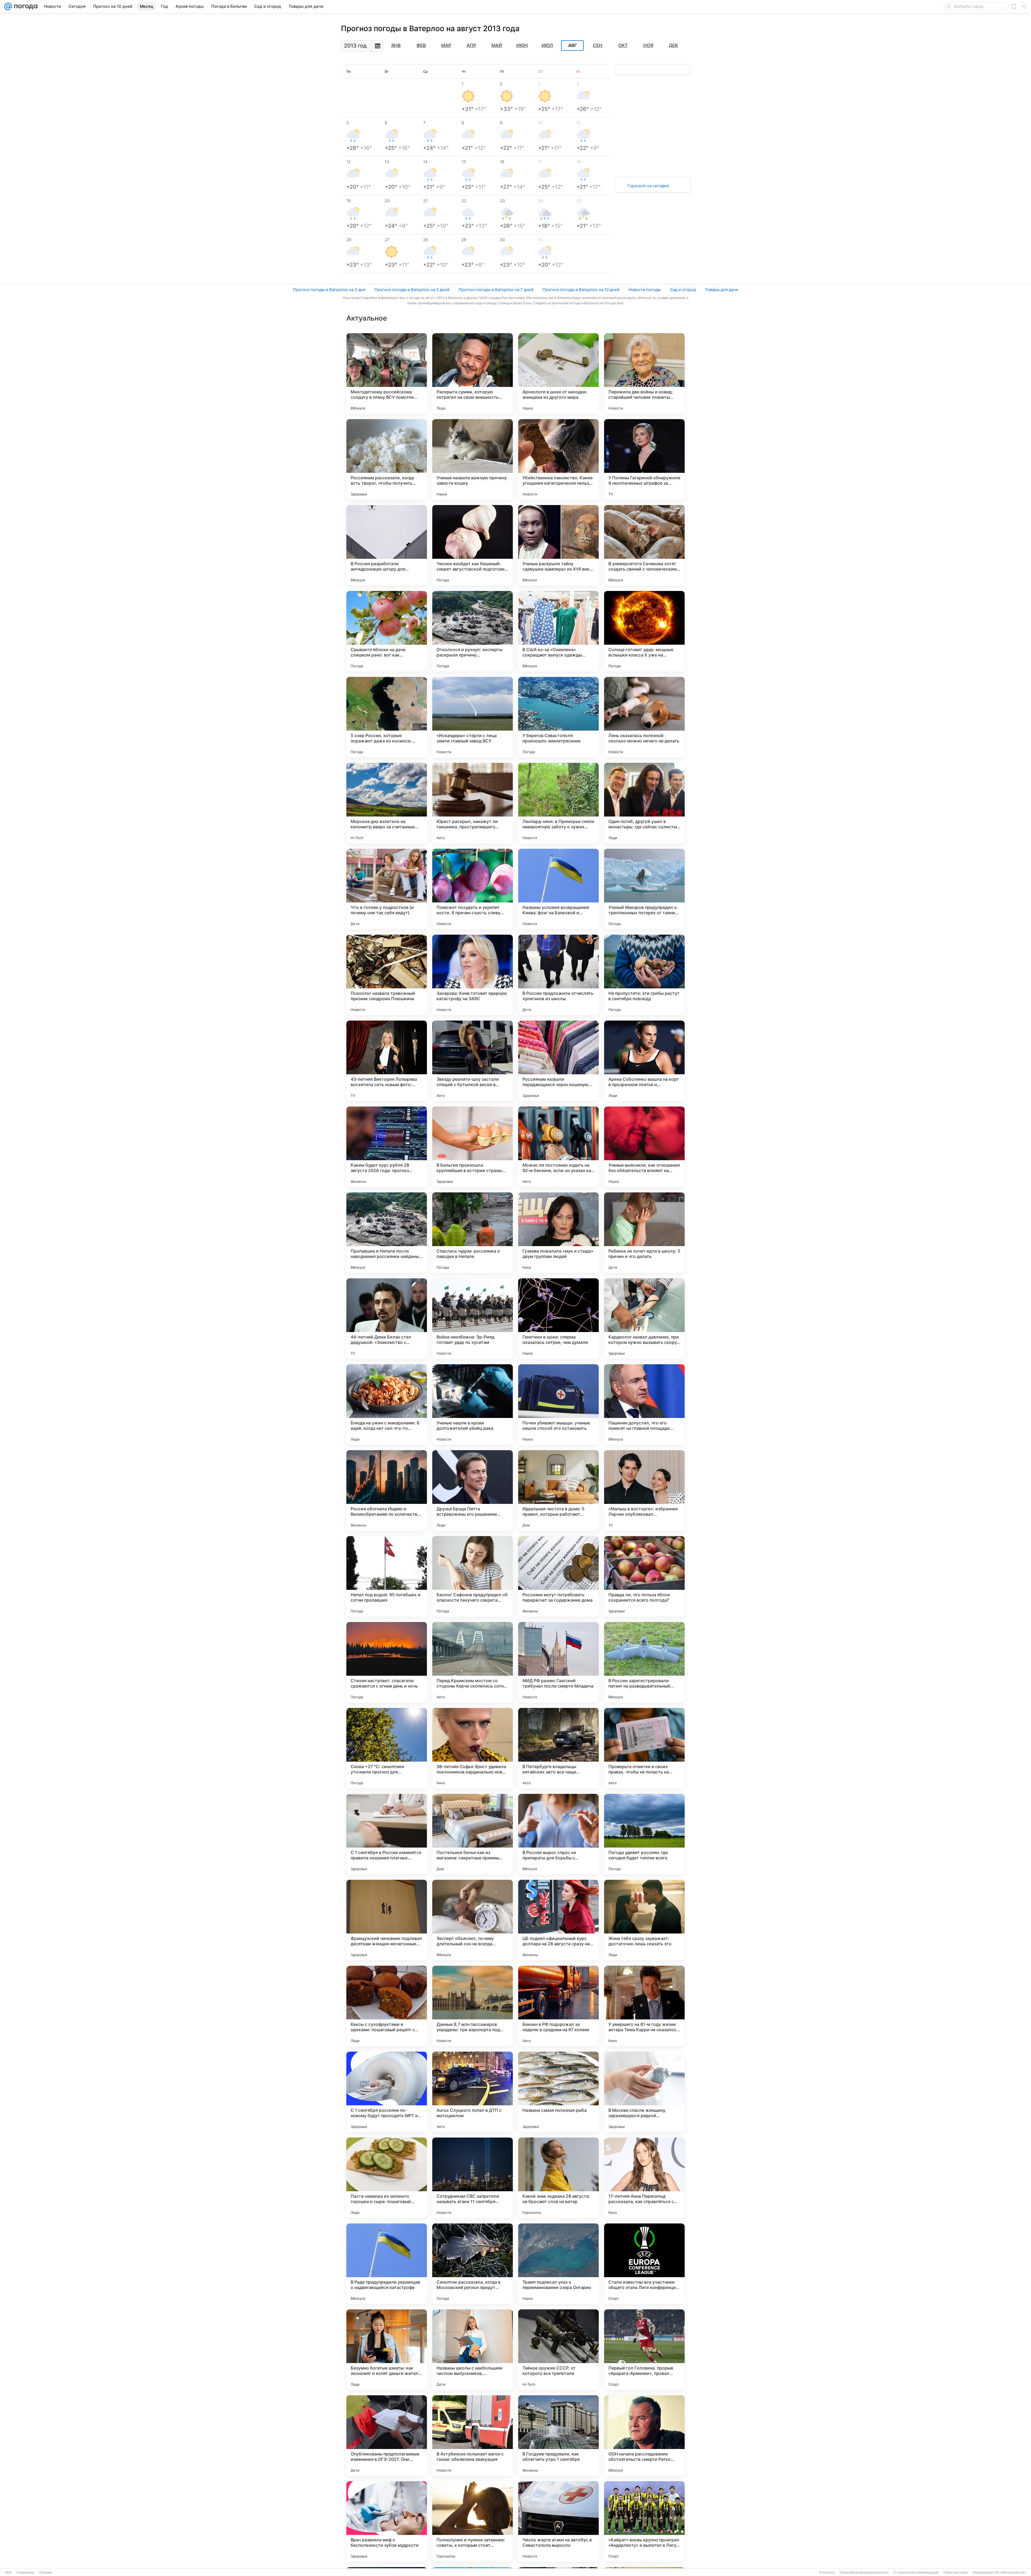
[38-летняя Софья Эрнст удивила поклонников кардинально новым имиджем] (473, 1748)
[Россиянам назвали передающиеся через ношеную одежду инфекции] (558, 1061)
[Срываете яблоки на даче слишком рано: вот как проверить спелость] (387, 631)
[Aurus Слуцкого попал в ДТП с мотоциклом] (473, 2092)
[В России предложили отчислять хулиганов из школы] (558, 975)
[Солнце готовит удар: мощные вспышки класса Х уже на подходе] (644, 631)
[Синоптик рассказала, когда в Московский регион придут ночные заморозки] (473, 2264)
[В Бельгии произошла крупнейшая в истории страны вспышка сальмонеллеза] (473, 1147)
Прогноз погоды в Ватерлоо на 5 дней (412, 290)
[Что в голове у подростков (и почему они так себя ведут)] (387, 889)
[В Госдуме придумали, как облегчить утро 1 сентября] (558, 2436)
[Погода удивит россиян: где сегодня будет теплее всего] (644, 1834)
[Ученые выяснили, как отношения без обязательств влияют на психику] (644, 1147)
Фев (421, 45)
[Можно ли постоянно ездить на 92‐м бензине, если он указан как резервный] (558, 1147)
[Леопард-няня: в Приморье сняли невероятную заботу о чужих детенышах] (558, 803)
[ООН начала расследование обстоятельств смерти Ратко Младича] (644, 2436)
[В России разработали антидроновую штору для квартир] (387, 545)
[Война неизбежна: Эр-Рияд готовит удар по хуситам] (473, 1319)
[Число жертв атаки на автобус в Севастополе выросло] (558, 2521)
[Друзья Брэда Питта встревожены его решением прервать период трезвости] (473, 1490)
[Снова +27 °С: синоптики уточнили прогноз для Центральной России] (387, 1748)
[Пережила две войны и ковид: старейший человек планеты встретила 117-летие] (644, 373)
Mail (8, 2573)
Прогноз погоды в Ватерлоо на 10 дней (581, 290)
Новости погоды (645, 290)
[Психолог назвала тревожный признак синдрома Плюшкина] (387, 975)
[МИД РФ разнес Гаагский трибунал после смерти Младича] (558, 1662)
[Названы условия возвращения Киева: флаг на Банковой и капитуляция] (558, 889)
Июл (547, 45)
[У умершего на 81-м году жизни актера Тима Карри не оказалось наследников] (644, 2006)
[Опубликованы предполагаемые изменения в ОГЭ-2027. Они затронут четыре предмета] (387, 2436)
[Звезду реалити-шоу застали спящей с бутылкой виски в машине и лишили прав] (473, 1061)
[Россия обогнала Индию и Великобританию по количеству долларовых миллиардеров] (387, 1490)
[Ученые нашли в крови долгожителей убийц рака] (473, 1405)
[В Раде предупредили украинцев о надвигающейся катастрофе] (387, 2264)
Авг (572, 46)
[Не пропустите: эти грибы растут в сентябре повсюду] (644, 975)
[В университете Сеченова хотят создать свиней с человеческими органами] (644, 545)
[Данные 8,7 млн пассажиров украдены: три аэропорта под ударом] (473, 2006)
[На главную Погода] (25, 6)
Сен (598, 45)
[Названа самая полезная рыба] (558, 2092)
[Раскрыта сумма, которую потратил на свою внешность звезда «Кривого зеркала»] (473, 373)
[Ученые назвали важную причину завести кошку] (473, 459)
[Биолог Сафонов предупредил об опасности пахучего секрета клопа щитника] (473, 1576)
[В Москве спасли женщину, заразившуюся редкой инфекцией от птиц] (644, 2092)
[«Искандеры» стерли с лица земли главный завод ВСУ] (473, 717)
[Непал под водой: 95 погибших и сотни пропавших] (387, 1576)
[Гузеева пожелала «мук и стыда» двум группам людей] (558, 1233)
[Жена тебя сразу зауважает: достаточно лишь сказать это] (644, 1920)
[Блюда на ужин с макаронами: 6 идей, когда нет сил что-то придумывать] (387, 1405)
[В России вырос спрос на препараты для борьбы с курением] (558, 1834)
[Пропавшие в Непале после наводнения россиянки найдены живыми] (387, 1233)
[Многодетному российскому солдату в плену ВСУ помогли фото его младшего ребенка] (387, 373)
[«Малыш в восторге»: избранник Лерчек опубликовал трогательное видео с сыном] (644, 1490)
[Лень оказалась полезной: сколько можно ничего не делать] (644, 717)
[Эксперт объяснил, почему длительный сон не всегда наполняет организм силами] (473, 1920)
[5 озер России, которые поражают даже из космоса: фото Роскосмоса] (387, 717)
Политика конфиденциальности (864, 2573)
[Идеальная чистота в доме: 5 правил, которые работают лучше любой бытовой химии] (558, 1490)
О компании (25, 2573)
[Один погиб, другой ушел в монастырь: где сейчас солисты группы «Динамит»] (644, 803)
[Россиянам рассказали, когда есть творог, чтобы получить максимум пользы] (387, 459)
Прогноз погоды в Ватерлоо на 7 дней (496, 290)
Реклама (46, 2573)
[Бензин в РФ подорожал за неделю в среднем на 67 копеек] (558, 2006)
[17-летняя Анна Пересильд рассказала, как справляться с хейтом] (644, 2178)
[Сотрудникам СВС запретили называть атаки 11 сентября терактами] (473, 2178)
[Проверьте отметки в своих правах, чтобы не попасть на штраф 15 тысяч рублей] (644, 1748)
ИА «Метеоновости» (1010, 2573)
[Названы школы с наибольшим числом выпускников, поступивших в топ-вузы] (473, 2350)
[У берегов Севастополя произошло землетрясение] (558, 717)
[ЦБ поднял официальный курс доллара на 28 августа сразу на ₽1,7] (558, 1920)
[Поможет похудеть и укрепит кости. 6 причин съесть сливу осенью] (473, 889)
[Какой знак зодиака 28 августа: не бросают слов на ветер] (558, 2178)
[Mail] (8, 6)
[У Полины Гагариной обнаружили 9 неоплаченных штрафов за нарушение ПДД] (644, 459)
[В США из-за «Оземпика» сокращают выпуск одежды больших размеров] (558, 631)
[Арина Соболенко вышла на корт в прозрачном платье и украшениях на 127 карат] (644, 1061)
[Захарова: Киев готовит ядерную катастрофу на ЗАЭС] (473, 975)
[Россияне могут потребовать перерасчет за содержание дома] (558, 1576)
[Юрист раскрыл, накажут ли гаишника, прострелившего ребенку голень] (473, 803)
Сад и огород (683, 290)
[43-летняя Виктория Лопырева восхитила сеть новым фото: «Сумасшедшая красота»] (387, 1061)
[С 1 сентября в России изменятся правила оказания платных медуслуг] (387, 1834)
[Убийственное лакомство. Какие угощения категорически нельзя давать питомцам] (558, 459)
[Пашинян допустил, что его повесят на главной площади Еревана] (644, 1405)
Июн (522, 45)
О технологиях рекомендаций (916, 2573)
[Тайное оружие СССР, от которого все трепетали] (558, 2350)
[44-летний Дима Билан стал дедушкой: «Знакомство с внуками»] (387, 1319)
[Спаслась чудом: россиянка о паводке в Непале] (473, 1233)
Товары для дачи (722, 290)
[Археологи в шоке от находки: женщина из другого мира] (558, 373)
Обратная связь (956, 2573)
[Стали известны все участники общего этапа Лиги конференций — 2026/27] (644, 2264)
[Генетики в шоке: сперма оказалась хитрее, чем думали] (558, 1319)
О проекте (827, 2573)
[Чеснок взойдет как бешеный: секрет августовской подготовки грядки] (473, 545)
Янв (396, 45)
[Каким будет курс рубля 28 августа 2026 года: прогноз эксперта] (387, 1147)
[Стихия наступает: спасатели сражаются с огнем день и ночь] (387, 1662)
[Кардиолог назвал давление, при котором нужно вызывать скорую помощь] (644, 1319)
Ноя (648, 45)
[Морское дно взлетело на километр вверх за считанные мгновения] (387, 803)
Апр (471, 45)
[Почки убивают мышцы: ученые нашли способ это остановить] (558, 1405)
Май (497, 45)
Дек (673, 45)
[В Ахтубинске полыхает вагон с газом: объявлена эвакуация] (473, 2436)
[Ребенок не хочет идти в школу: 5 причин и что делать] (644, 1233)
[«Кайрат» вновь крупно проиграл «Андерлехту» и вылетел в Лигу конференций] (644, 2521)
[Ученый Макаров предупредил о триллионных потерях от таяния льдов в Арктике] (644, 889)
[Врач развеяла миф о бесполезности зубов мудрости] (387, 2521)
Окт (623, 45)
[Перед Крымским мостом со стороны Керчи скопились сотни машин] (473, 1662)
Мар (446, 45)
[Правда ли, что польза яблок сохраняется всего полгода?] (644, 1576)
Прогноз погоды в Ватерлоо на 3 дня (329, 290)
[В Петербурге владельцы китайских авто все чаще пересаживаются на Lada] (558, 1748)
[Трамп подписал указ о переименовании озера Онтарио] (558, 2264)
